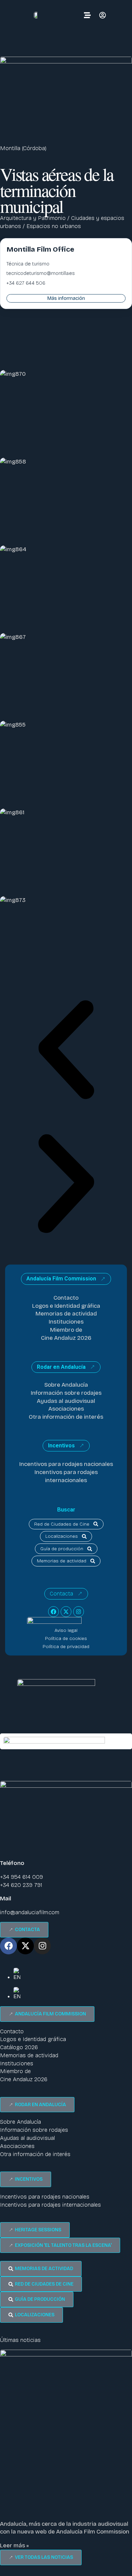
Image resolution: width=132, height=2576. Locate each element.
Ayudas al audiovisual (66, 1401)
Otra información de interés (66, 1417)
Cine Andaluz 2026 (66, 1338)
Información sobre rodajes (66, 1393)
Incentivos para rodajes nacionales (66, 1464)
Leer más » (14, 2545)
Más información (66, 298)
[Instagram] (79, 1612)
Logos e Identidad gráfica (66, 1306)
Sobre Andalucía (66, 1385)
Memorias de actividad (66, 1314)
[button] (66, 1051)
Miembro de (66, 1330)
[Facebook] (53, 1612)
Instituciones (66, 1322)
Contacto (66, 1298)
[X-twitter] (66, 1612)
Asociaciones (66, 1409)
